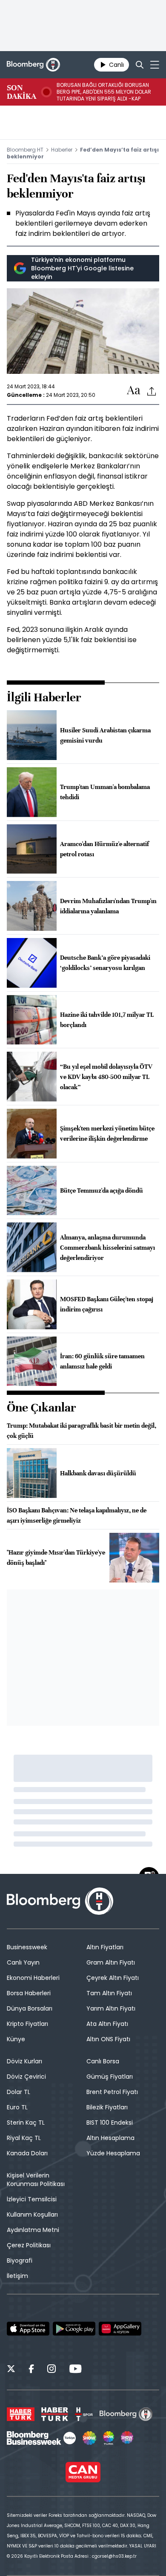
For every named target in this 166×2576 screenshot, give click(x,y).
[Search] (140, 65)
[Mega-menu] (155, 65)
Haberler (62, 150)
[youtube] (75, 2370)
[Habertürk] (21, 2414)
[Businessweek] (41, 2438)
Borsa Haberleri (29, 1993)
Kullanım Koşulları (32, 2215)
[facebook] (31, 2370)
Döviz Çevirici (26, 2077)
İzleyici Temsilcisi (32, 2199)
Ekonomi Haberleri (33, 1978)
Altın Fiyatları (105, 1947)
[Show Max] (128, 2438)
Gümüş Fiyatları (110, 2077)
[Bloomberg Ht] (126, 2414)
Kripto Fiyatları (27, 2024)
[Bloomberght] (33, 65)
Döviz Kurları (24, 2061)
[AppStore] (28, 2329)
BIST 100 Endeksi (110, 2123)
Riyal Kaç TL (24, 2138)
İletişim (17, 2276)
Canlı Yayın (23, 1962)
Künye (16, 2039)
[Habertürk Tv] (55, 2414)
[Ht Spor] (84, 2414)
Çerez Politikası (29, 2245)
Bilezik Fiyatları (107, 2107)
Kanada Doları (27, 2153)
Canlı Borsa (103, 2061)
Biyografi (20, 2260)
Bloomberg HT (25, 150)
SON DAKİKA (21, 92)
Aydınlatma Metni (33, 2230)
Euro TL (17, 2107)
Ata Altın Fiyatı (107, 2024)
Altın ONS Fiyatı (108, 2039)
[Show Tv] (89, 2438)
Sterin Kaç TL (26, 2123)
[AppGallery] (120, 2329)
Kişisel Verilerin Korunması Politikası (36, 2180)
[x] (11, 2370)
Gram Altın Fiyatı (111, 1962)
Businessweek (27, 1947)
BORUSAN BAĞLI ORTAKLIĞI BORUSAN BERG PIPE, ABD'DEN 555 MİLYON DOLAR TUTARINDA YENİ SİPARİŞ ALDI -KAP (104, 92)
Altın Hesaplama (110, 2138)
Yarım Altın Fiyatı (111, 2008)
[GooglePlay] (74, 2329)
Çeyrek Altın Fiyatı (113, 1978)
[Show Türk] (109, 2438)
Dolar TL (19, 2092)
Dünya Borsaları (30, 2008)
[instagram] (52, 2370)
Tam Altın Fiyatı (109, 1993)
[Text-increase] (134, 391)
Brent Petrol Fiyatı (112, 2092)
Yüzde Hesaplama (113, 2153)
